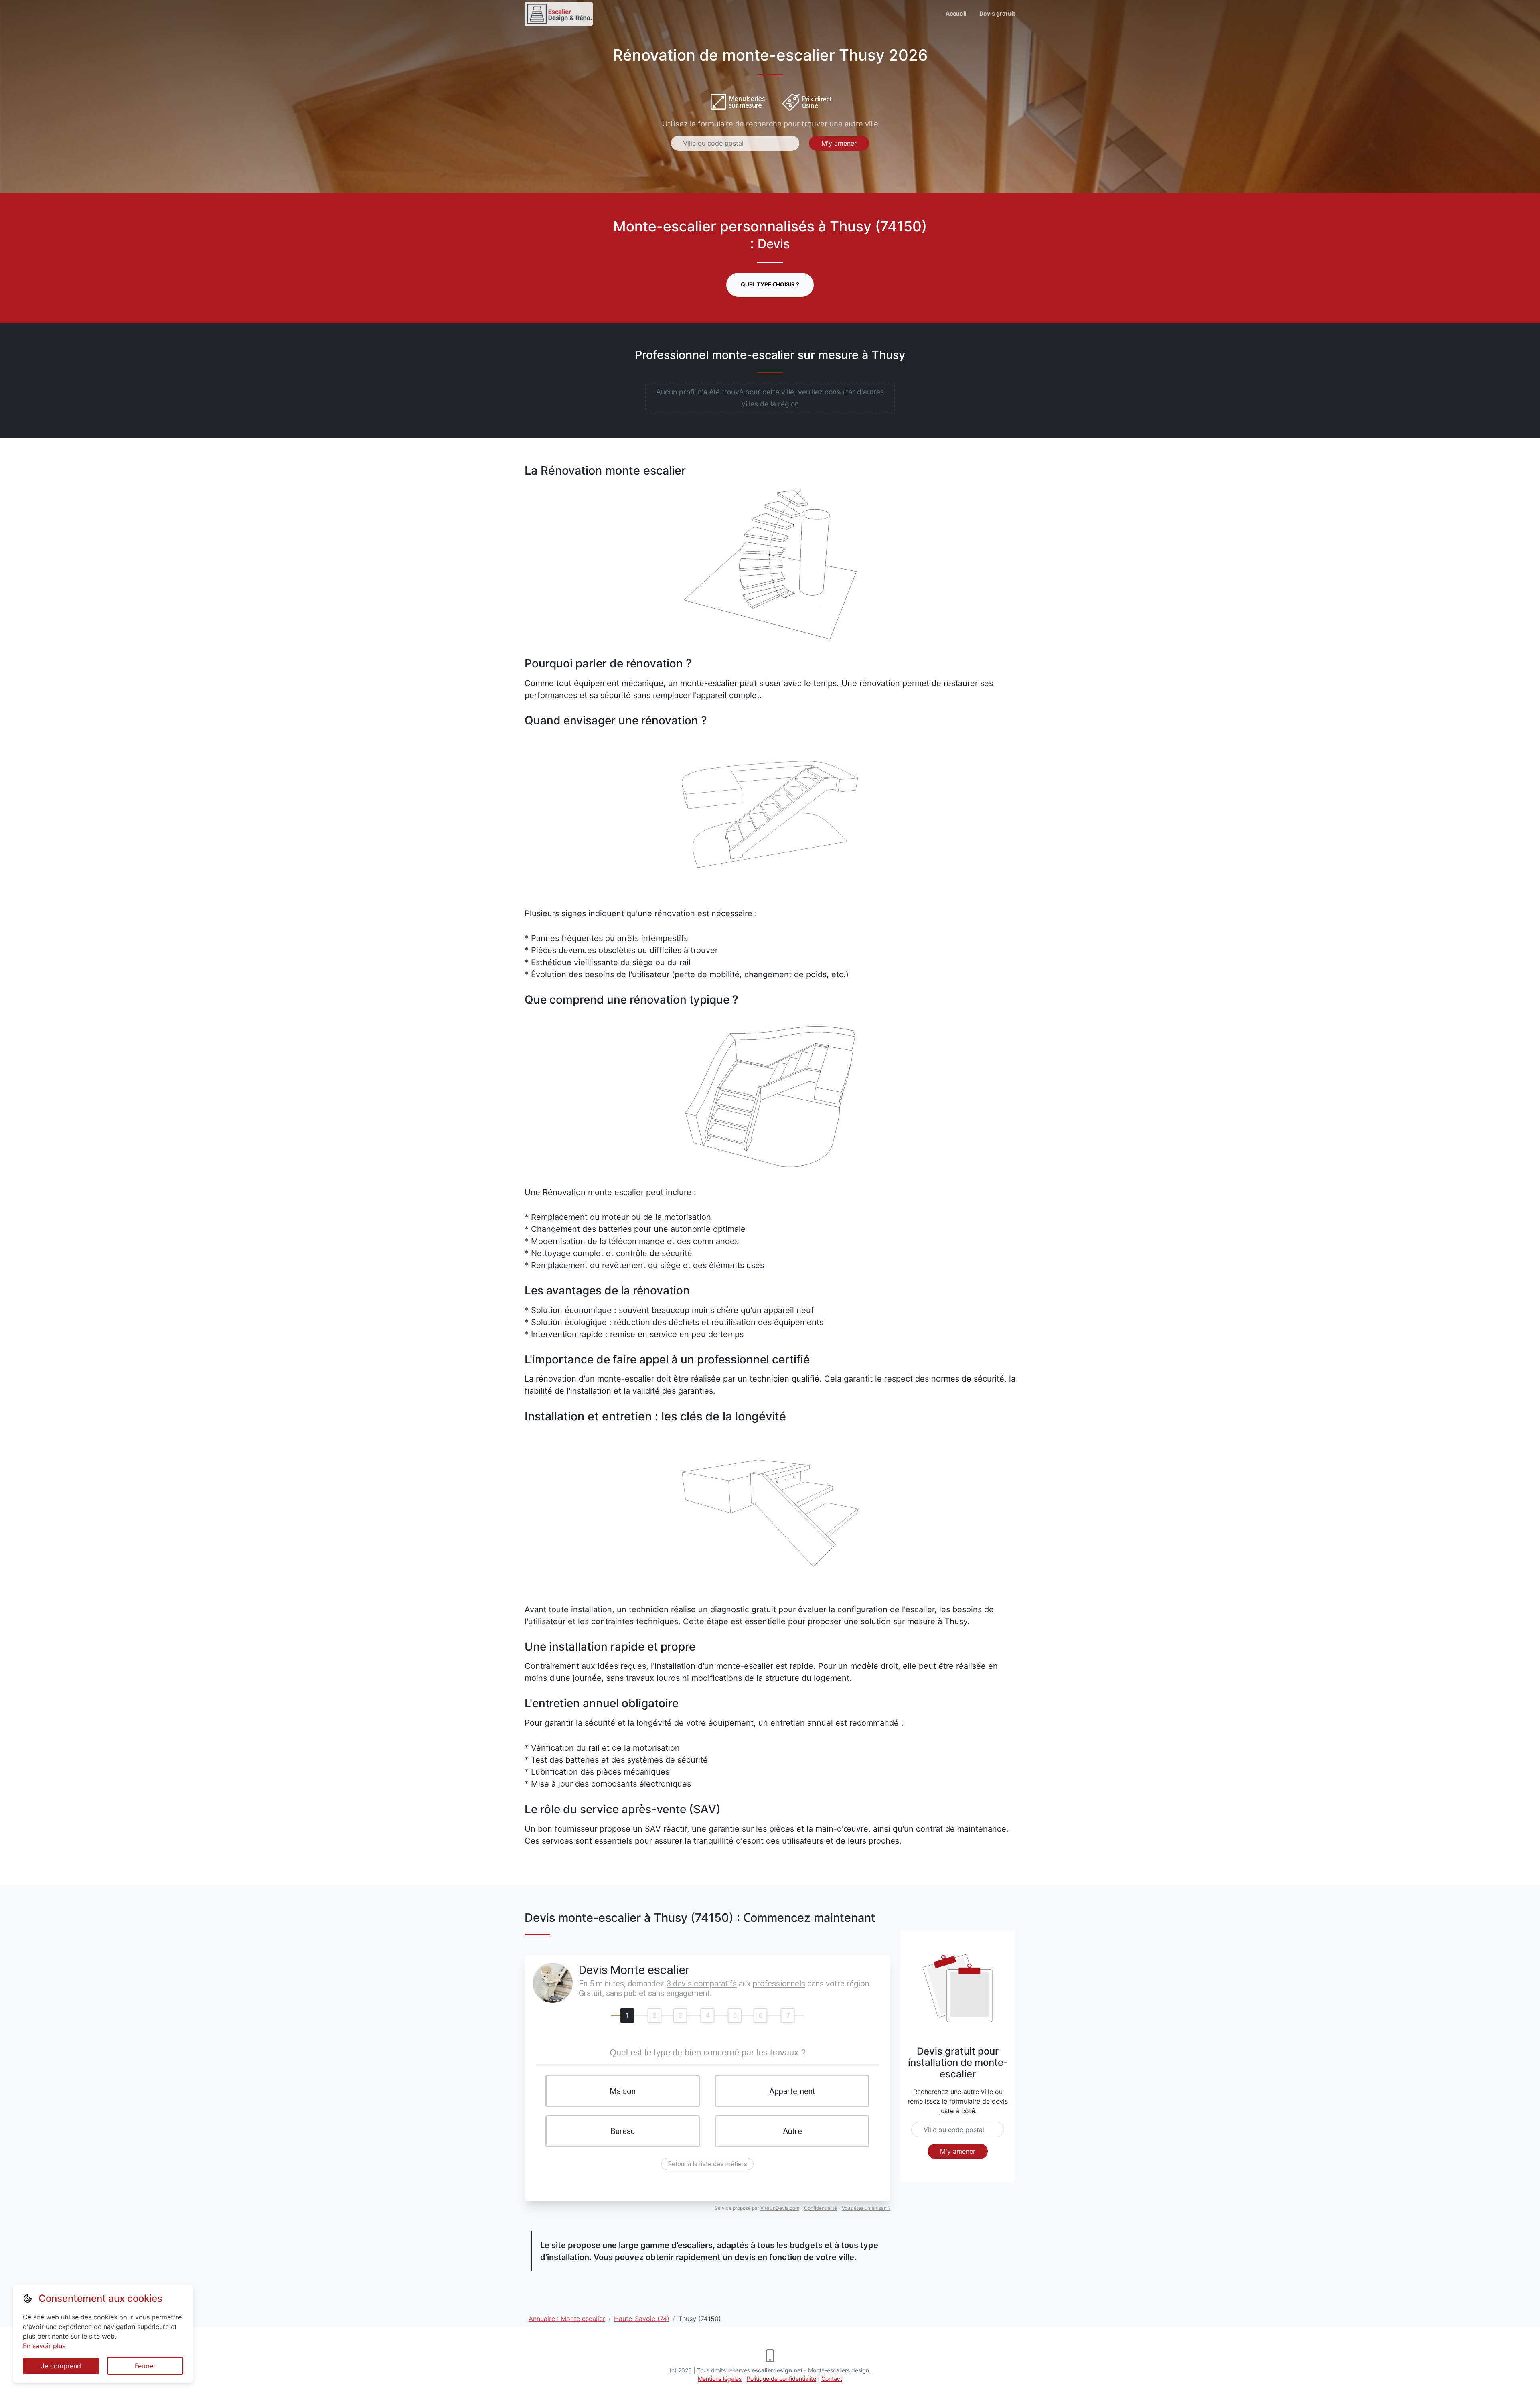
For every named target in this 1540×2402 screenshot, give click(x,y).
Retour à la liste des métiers (707, 2164)
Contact (832, 2379)
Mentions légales (720, 2379)
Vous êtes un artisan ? (866, 2208)
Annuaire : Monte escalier (567, 2319)
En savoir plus (44, 2346)
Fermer (145, 2366)
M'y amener (839, 143)
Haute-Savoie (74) (642, 2319)
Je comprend (61, 2366)
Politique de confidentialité (781, 2379)
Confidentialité (821, 2208)
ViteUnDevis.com (780, 2208)
